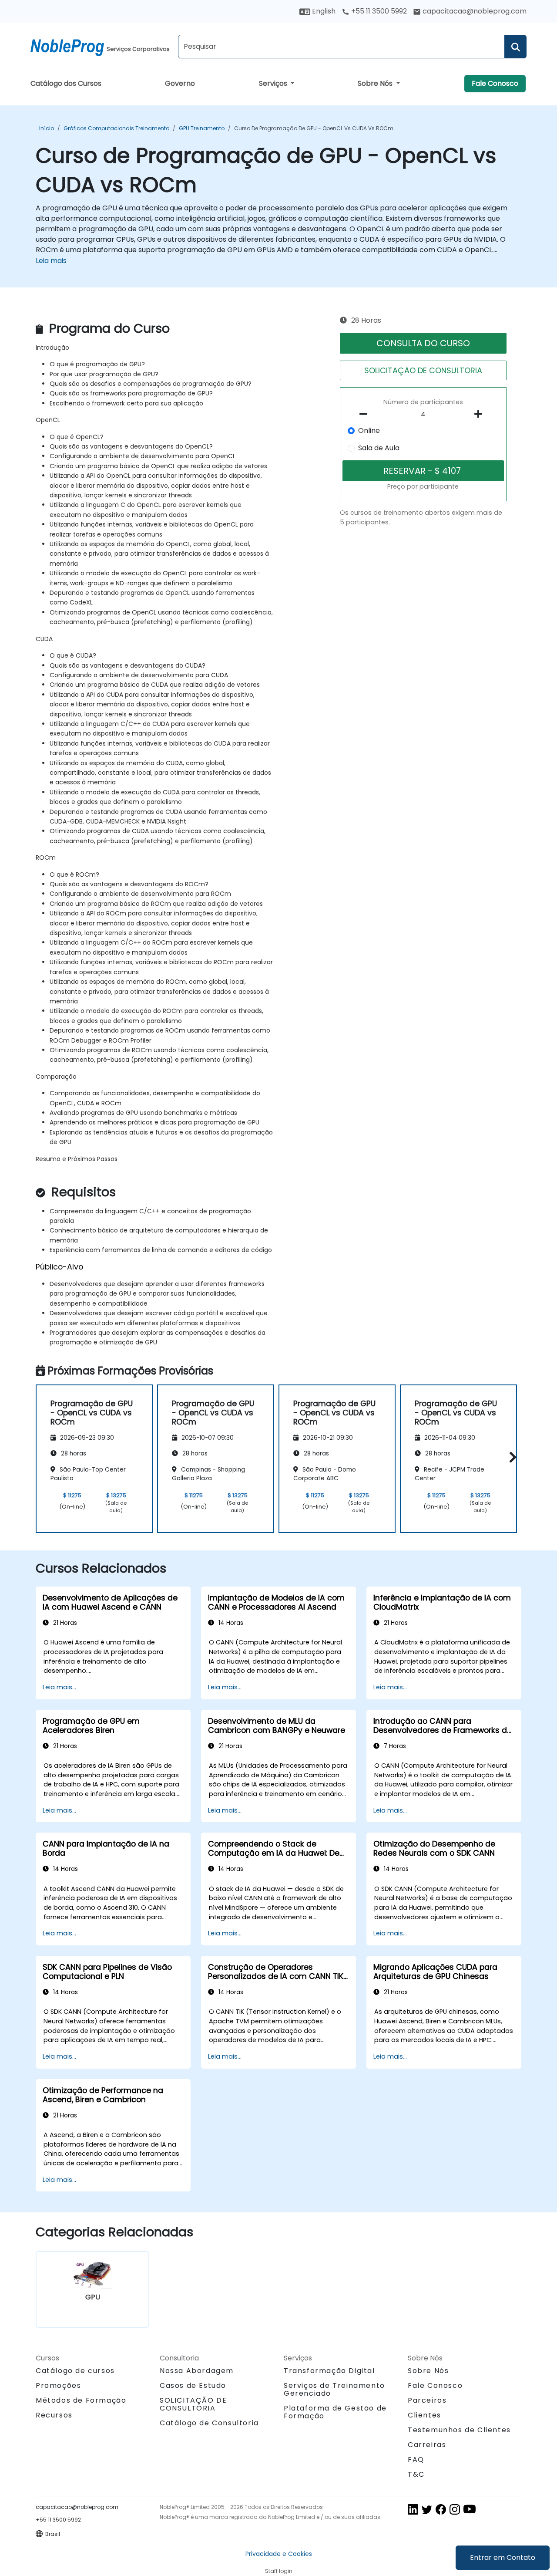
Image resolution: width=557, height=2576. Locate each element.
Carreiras (427, 2445)
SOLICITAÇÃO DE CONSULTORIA (423, 370)
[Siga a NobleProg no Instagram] (455, 2509)
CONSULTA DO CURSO (423, 343)
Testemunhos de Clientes (459, 2430)
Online (369, 430)
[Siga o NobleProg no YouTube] (470, 2509)
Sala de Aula (379, 448)
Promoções (58, 2385)
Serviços (274, 83)
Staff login (279, 2571)
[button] (511, 1457)
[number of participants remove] (366, 414)
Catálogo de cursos (75, 2371)
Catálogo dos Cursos (66, 83)
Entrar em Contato (503, 2557)
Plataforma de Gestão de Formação (335, 2412)
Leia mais (51, 261)
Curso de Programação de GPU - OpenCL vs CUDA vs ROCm (314, 128)
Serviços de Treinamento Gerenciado (334, 2389)
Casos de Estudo (193, 2385)
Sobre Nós (376, 83)
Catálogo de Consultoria (209, 2423)
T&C (416, 2474)
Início (47, 128)
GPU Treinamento (202, 128)
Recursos (54, 2415)
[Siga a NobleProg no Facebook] (441, 2509)
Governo (180, 83)
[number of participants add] (480, 414)
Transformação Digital (329, 2371)
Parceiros (427, 2400)
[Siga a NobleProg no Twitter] (427, 2509)
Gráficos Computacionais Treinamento (116, 128)
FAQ (416, 2460)
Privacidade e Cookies (279, 2554)
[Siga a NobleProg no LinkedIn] (413, 2509)
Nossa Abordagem (197, 2371)
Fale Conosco (495, 83)
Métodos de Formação (81, 2400)
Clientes (424, 2415)
